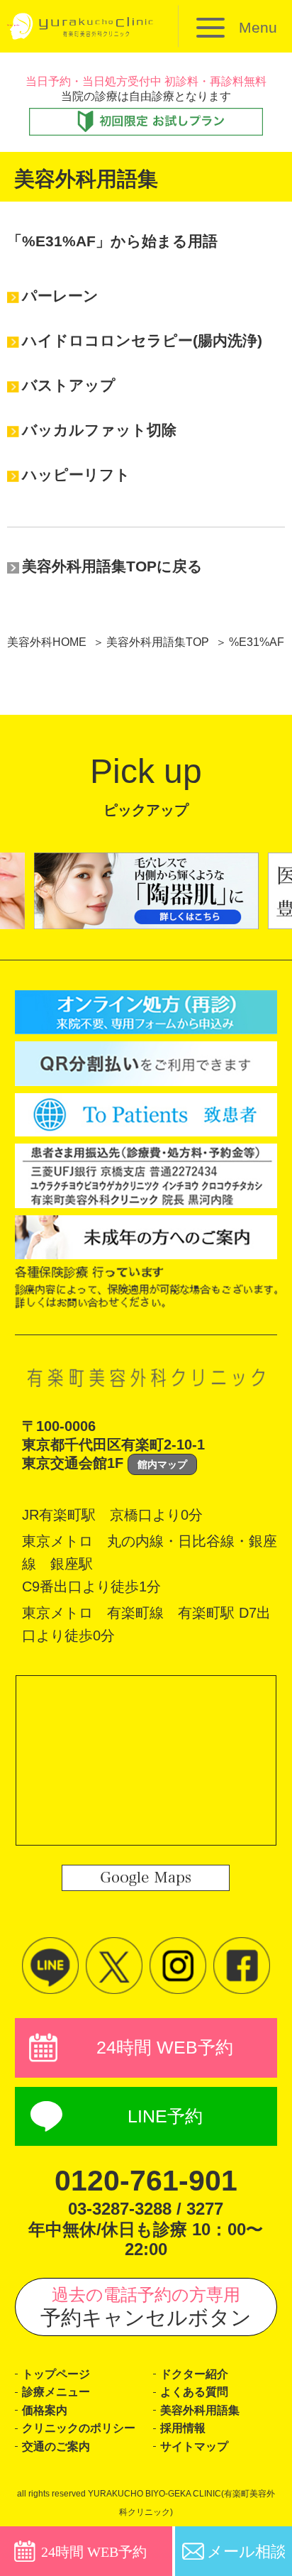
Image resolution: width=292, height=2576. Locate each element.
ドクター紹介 (194, 2374)
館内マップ (162, 1464)
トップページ (56, 2374)
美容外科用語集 (200, 2410)
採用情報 (183, 2428)
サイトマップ (194, 2446)
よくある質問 (194, 2392)
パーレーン (60, 296)
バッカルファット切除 (99, 430)
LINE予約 (165, 2116)
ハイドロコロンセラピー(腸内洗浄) (142, 340)
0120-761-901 (146, 2181)
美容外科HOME (47, 642)
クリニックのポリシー (79, 2428)
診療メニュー (56, 2392)
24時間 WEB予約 (165, 2048)
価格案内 (45, 2410)
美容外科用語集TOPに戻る (112, 566)
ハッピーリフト (76, 475)
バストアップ (69, 385)
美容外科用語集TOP (158, 642)
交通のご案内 (56, 2446)
